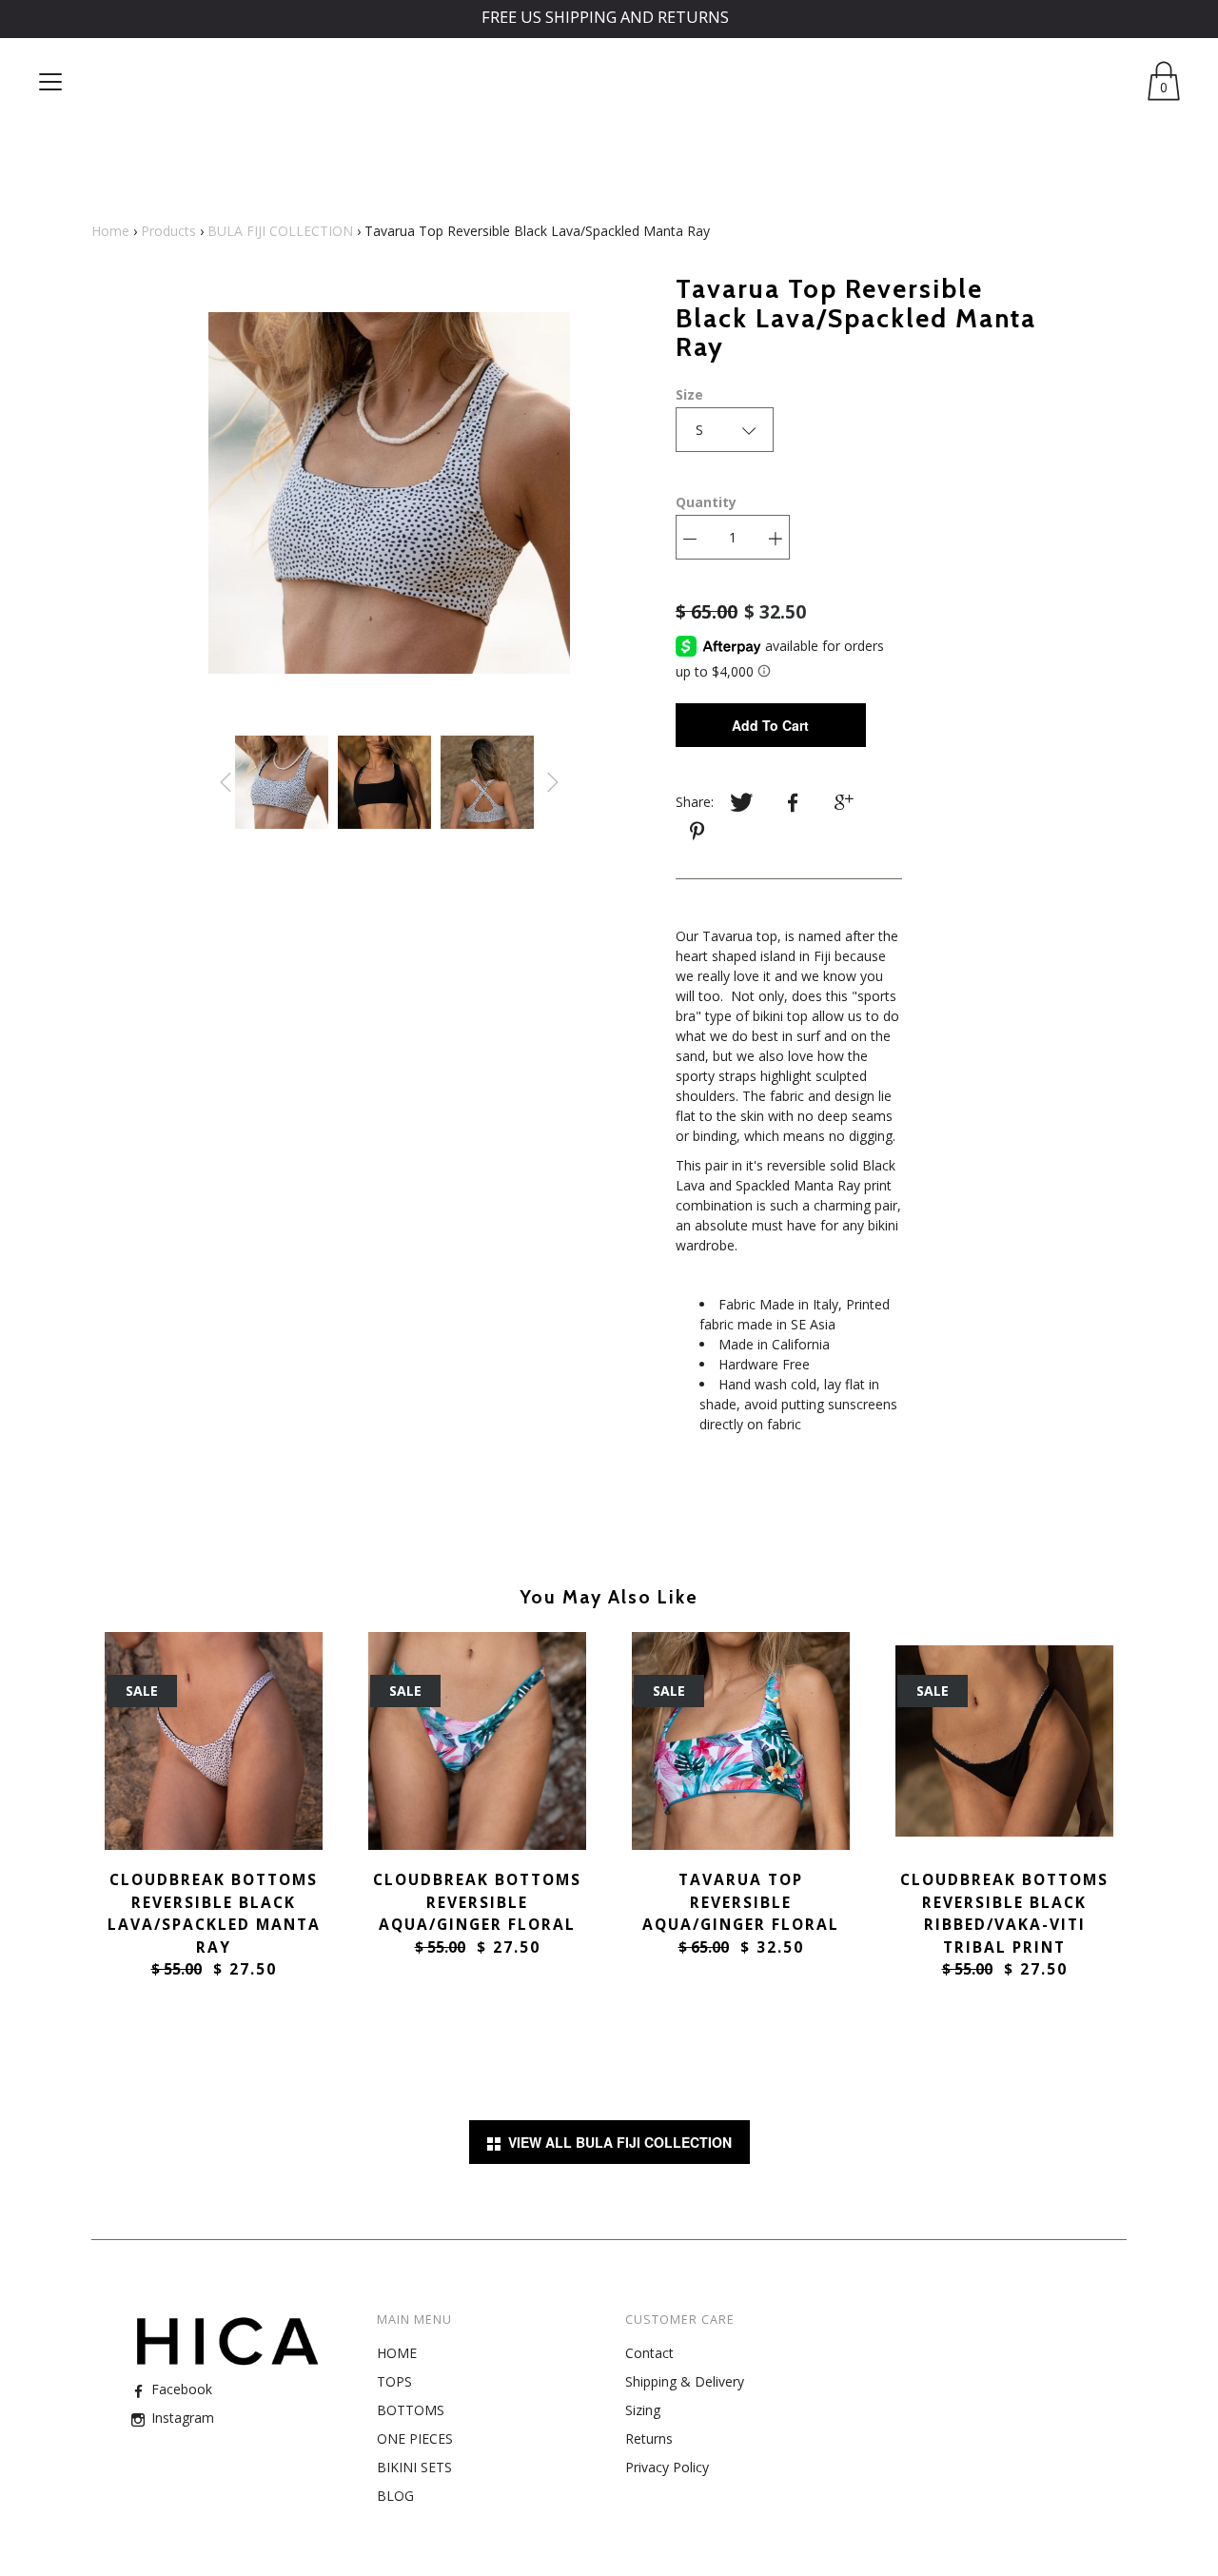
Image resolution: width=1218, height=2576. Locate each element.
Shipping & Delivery (685, 2381)
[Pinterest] (699, 832)
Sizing (643, 2410)
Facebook (180, 2389)
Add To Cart (770, 725)
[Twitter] (741, 803)
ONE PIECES (415, 2438)
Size (689, 394)
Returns (649, 2438)
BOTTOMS (411, 2410)
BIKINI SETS (414, 2467)
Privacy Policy (667, 2467)
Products (168, 231)
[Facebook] (793, 803)
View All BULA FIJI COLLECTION (616, 2142)
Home (110, 231)
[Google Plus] (844, 803)
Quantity (706, 502)
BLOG (395, 2496)
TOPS (394, 2381)
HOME (397, 2353)
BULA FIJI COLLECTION (280, 231)
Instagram (181, 2418)
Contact (649, 2353)
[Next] (553, 782)
